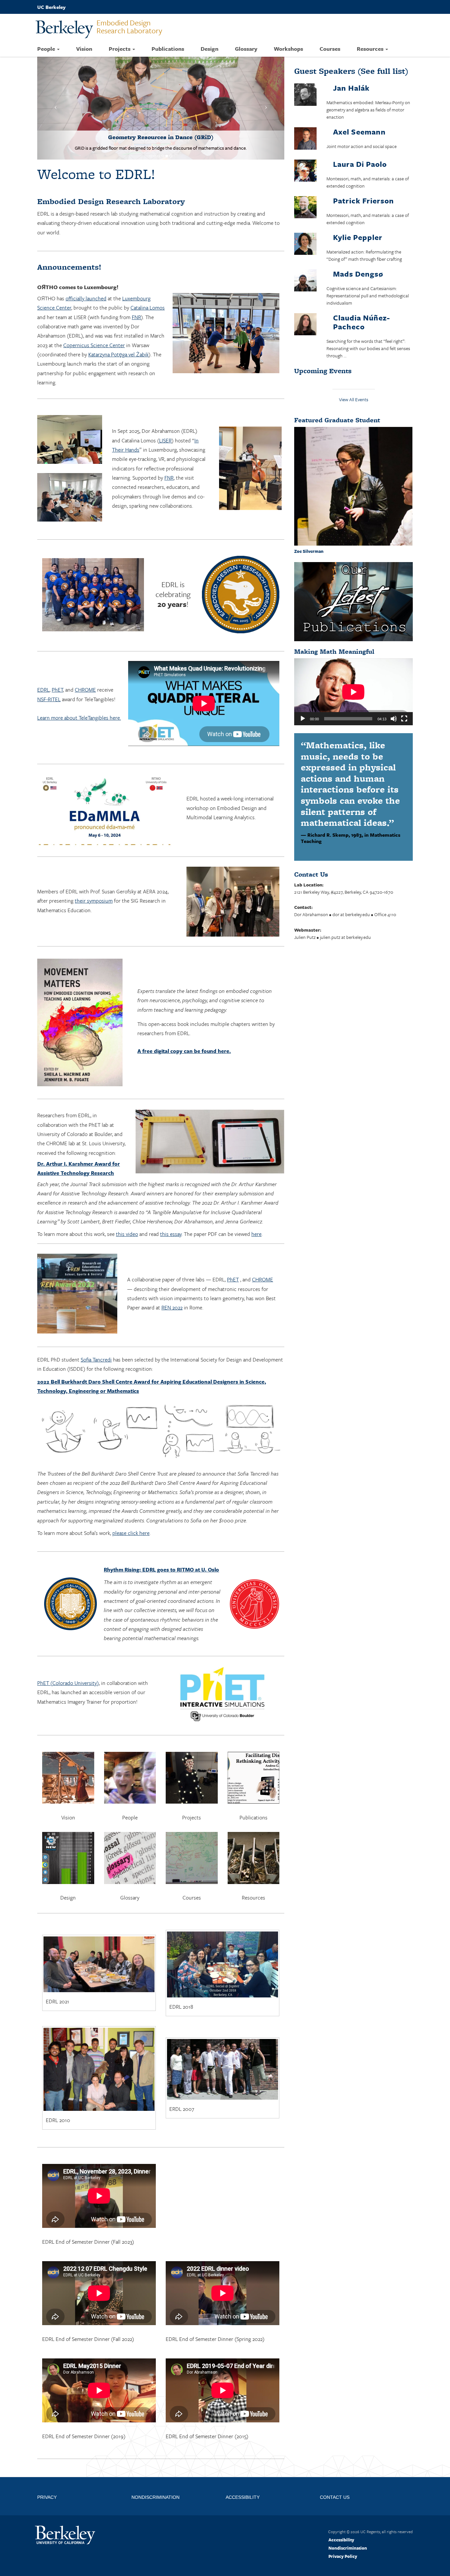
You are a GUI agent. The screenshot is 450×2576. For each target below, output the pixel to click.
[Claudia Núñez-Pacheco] (305, 325)
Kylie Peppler (358, 237)
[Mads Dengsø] (305, 281)
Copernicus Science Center (94, 314)
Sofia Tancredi (96, 1329)
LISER (165, 409)
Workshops (288, 49)
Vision (84, 49)
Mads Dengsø (358, 274)
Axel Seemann (359, 132)
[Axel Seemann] (305, 140)
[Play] (303, 719)
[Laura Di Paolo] (305, 172)
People (47, 49)
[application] (353, 692)
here (256, 1203)
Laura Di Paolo (360, 164)
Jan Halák (351, 88)
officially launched (86, 268)
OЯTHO (47, 256)
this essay (171, 1203)
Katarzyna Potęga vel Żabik (118, 324)
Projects (120, 49)
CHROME (85, 659)
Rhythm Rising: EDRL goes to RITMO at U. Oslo (161, 1539)
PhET (57, 659)
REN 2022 (172, 1277)
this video (127, 1203)
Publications (168, 49)
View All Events (354, 399)
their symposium (94, 870)
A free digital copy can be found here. (184, 1020)
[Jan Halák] (305, 96)
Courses (330, 49)
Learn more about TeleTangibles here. (79, 687)
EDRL (43, 659)
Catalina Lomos (148, 277)
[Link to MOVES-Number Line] (161, 93)
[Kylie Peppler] (305, 245)
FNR (136, 286)
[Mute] (394, 719)
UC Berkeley (51, 7)
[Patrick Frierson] (305, 208)
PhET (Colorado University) (68, 1652)
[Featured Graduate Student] (353, 486)
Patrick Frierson (364, 201)
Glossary (246, 49)
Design (210, 49)
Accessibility (341, 2509)
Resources (371, 49)
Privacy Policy (343, 2526)
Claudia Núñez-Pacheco (362, 322)
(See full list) (351, 71)
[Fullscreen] (404, 719)
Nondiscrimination (348, 2517)
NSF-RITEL (49, 668)
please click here (131, 1502)
